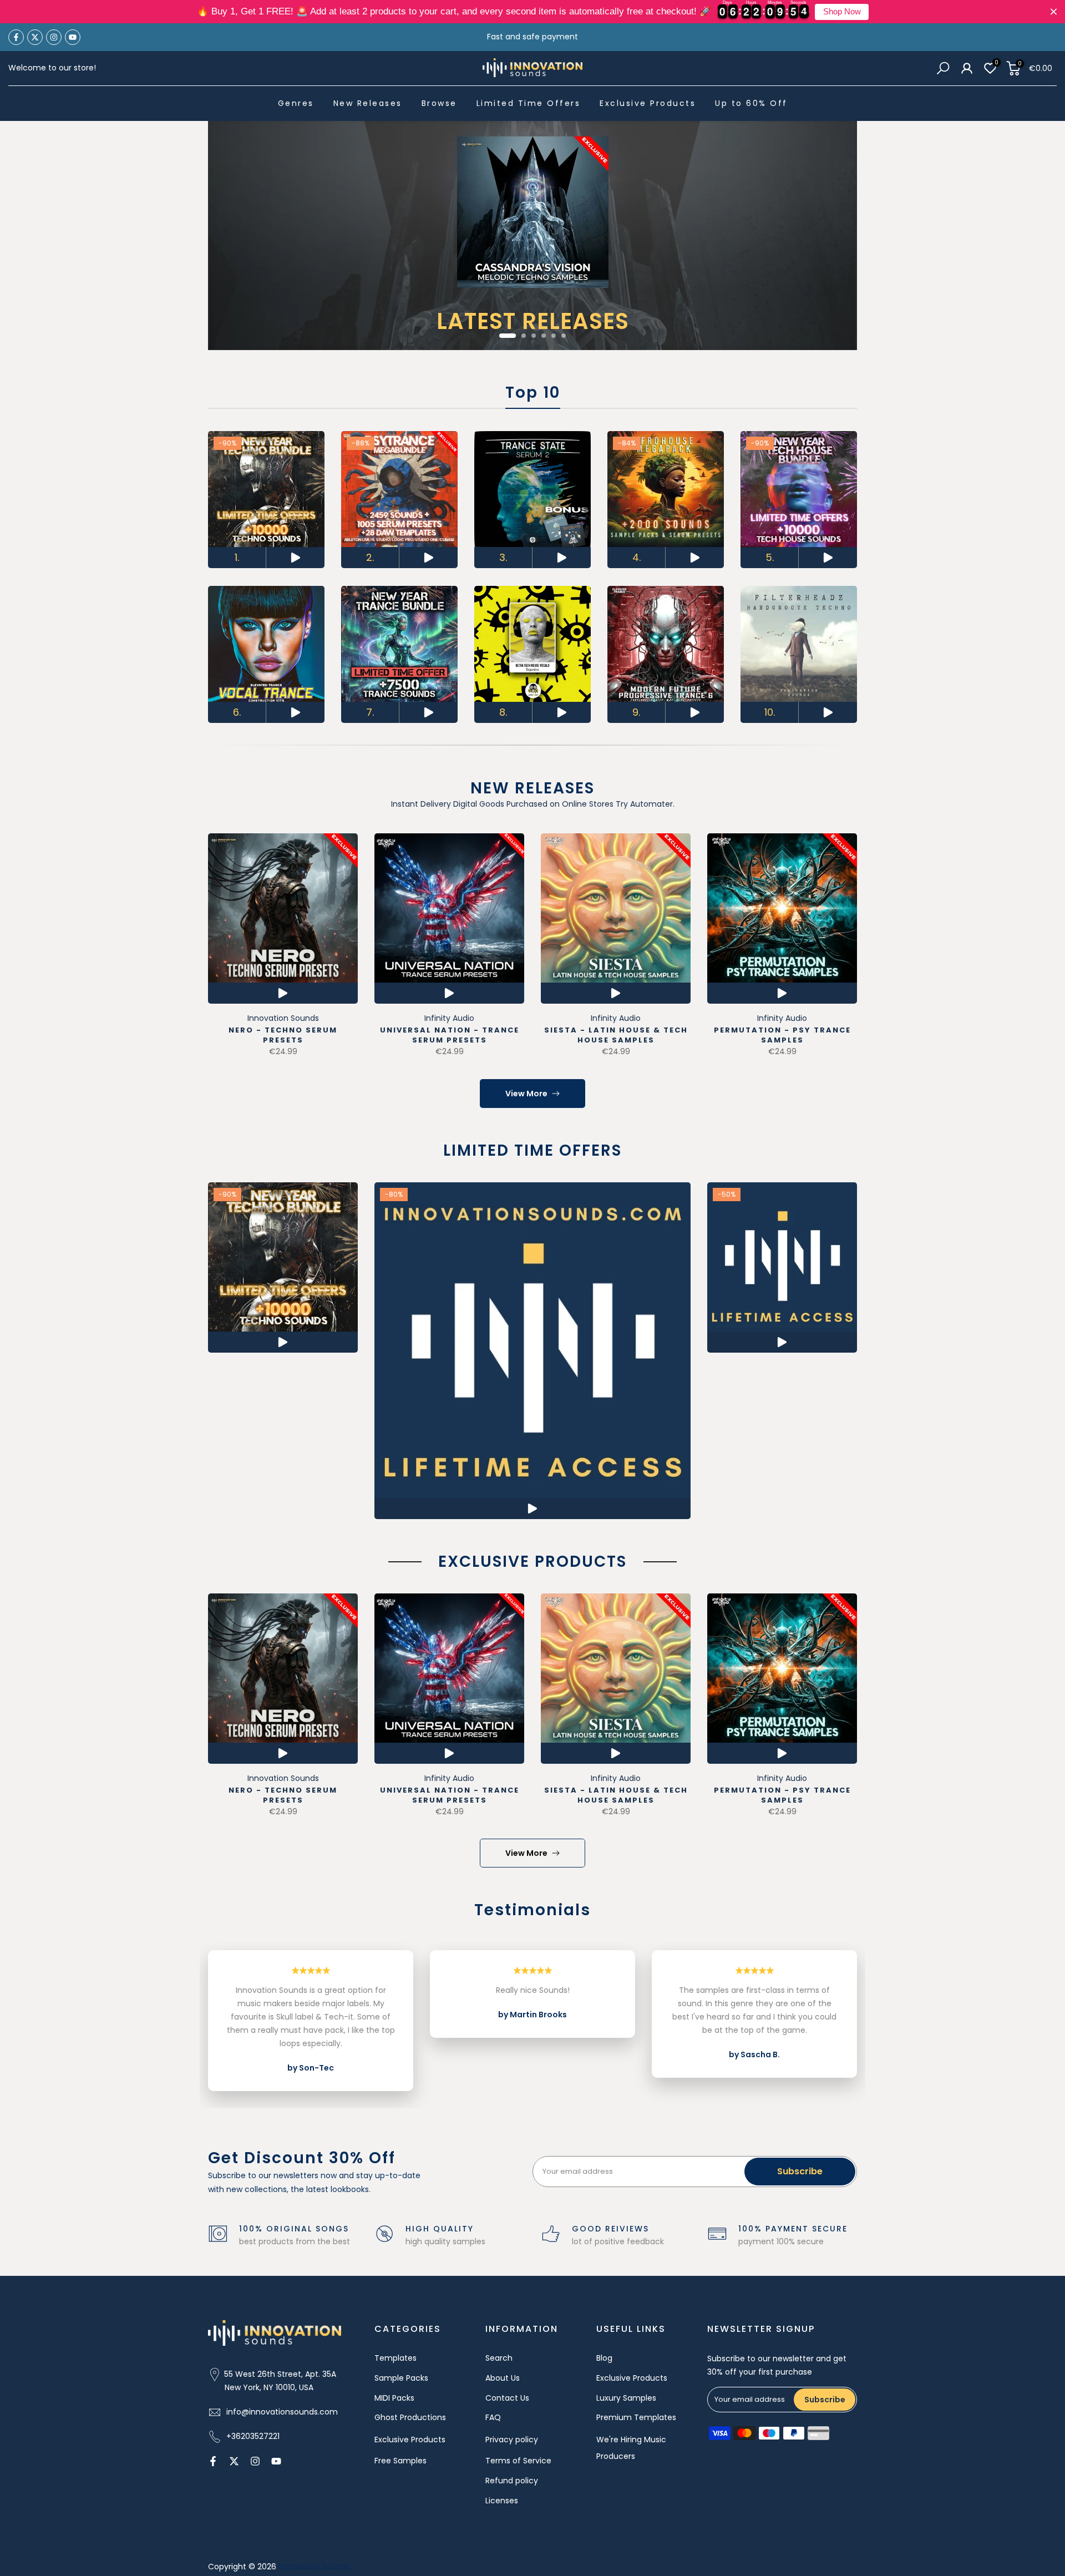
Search (499, 2358)
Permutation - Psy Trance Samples (782, 1035)
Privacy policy (512, 2440)
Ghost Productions (410, 2417)
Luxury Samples (626, 2398)
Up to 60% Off (751, 103)
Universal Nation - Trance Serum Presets (450, 1035)
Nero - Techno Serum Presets (283, 1035)
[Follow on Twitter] (35, 37)
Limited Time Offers (529, 103)
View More (526, 1094)
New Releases (368, 103)
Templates (395, 2358)
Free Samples (400, 2461)
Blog (604, 2358)
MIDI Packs (394, 2398)
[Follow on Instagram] (54, 37)
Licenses (502, 2501)
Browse (439, 103)
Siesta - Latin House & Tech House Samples (616, 1035)
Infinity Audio (449, 1018)
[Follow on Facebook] (16, 37)
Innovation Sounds (283, 1018)
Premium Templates (636, 2417)
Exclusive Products (648, 103)
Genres (296, 103)
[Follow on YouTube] (73, 37)
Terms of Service (518, 2461)
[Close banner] (1054, 12)
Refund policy (512, 2481)
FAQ (493, 2417)
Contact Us (507, 2398)
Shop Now (842, 12)
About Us (503, 2378)
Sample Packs (401, 2378)
